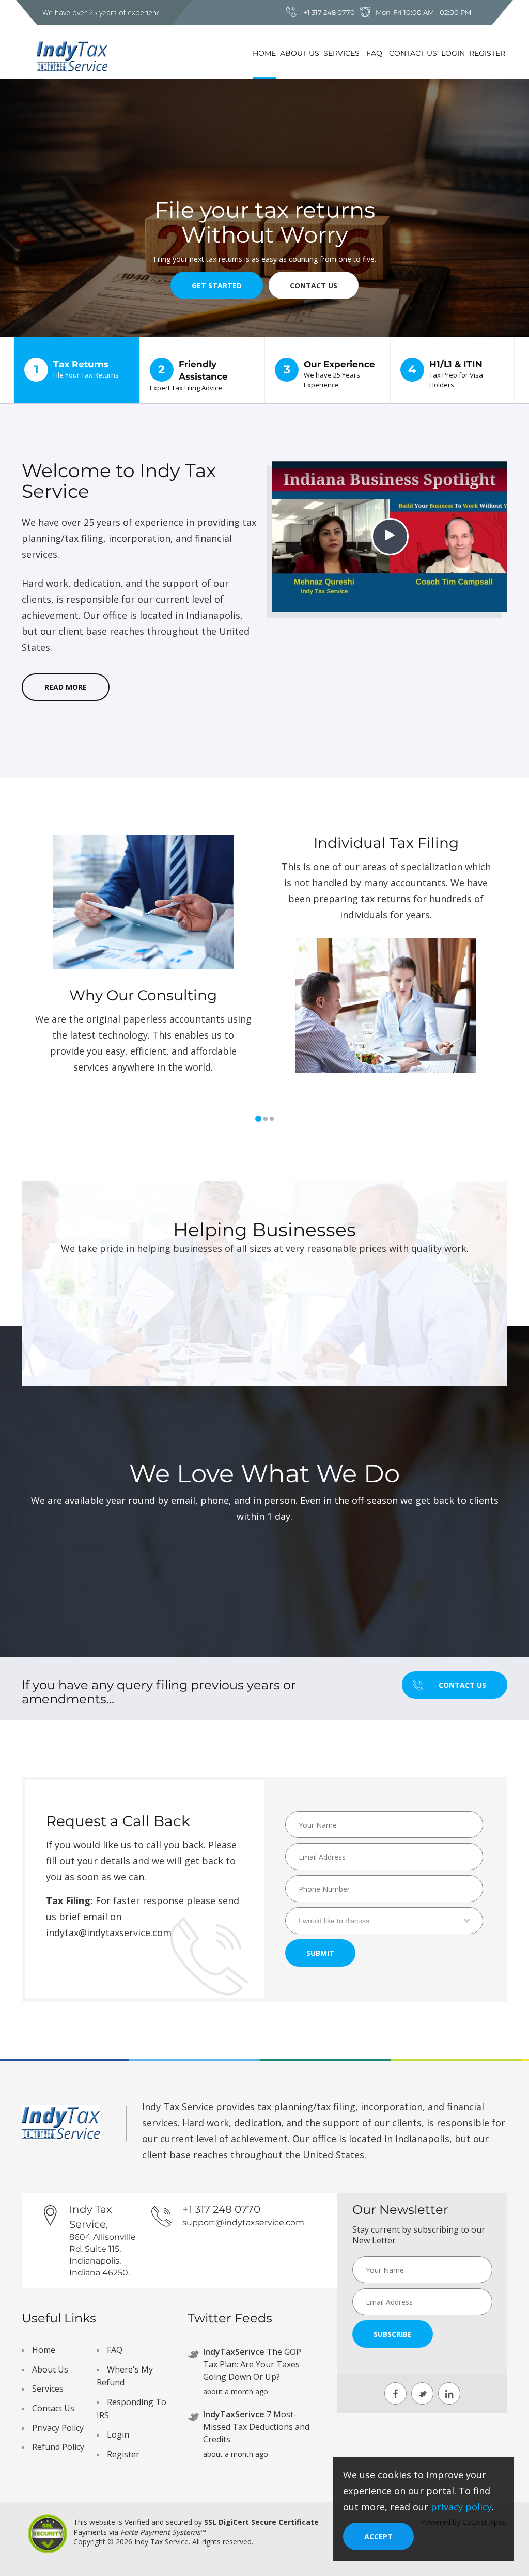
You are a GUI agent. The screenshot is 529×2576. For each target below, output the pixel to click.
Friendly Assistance (189, 376)
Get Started (217, 285)
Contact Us (413, 53)
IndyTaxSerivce (234, 2352)
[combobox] (384, 1921)
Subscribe (393, 2334)
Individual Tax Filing (386, 843)
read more (66, 687)
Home (264, 53)
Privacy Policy (58, 2428)
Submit (320, 1953)
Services (341, 53)
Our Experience (330, 374)
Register (487, 53)
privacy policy (461, 2507)
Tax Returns (77, 369)
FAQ (374, 53)
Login (453, 53)
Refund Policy (58, 2447)
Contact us (462, 1685)
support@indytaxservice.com (243, 2222)
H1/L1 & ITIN (446, 374)
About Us (300, 53)
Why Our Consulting (143, 995)
